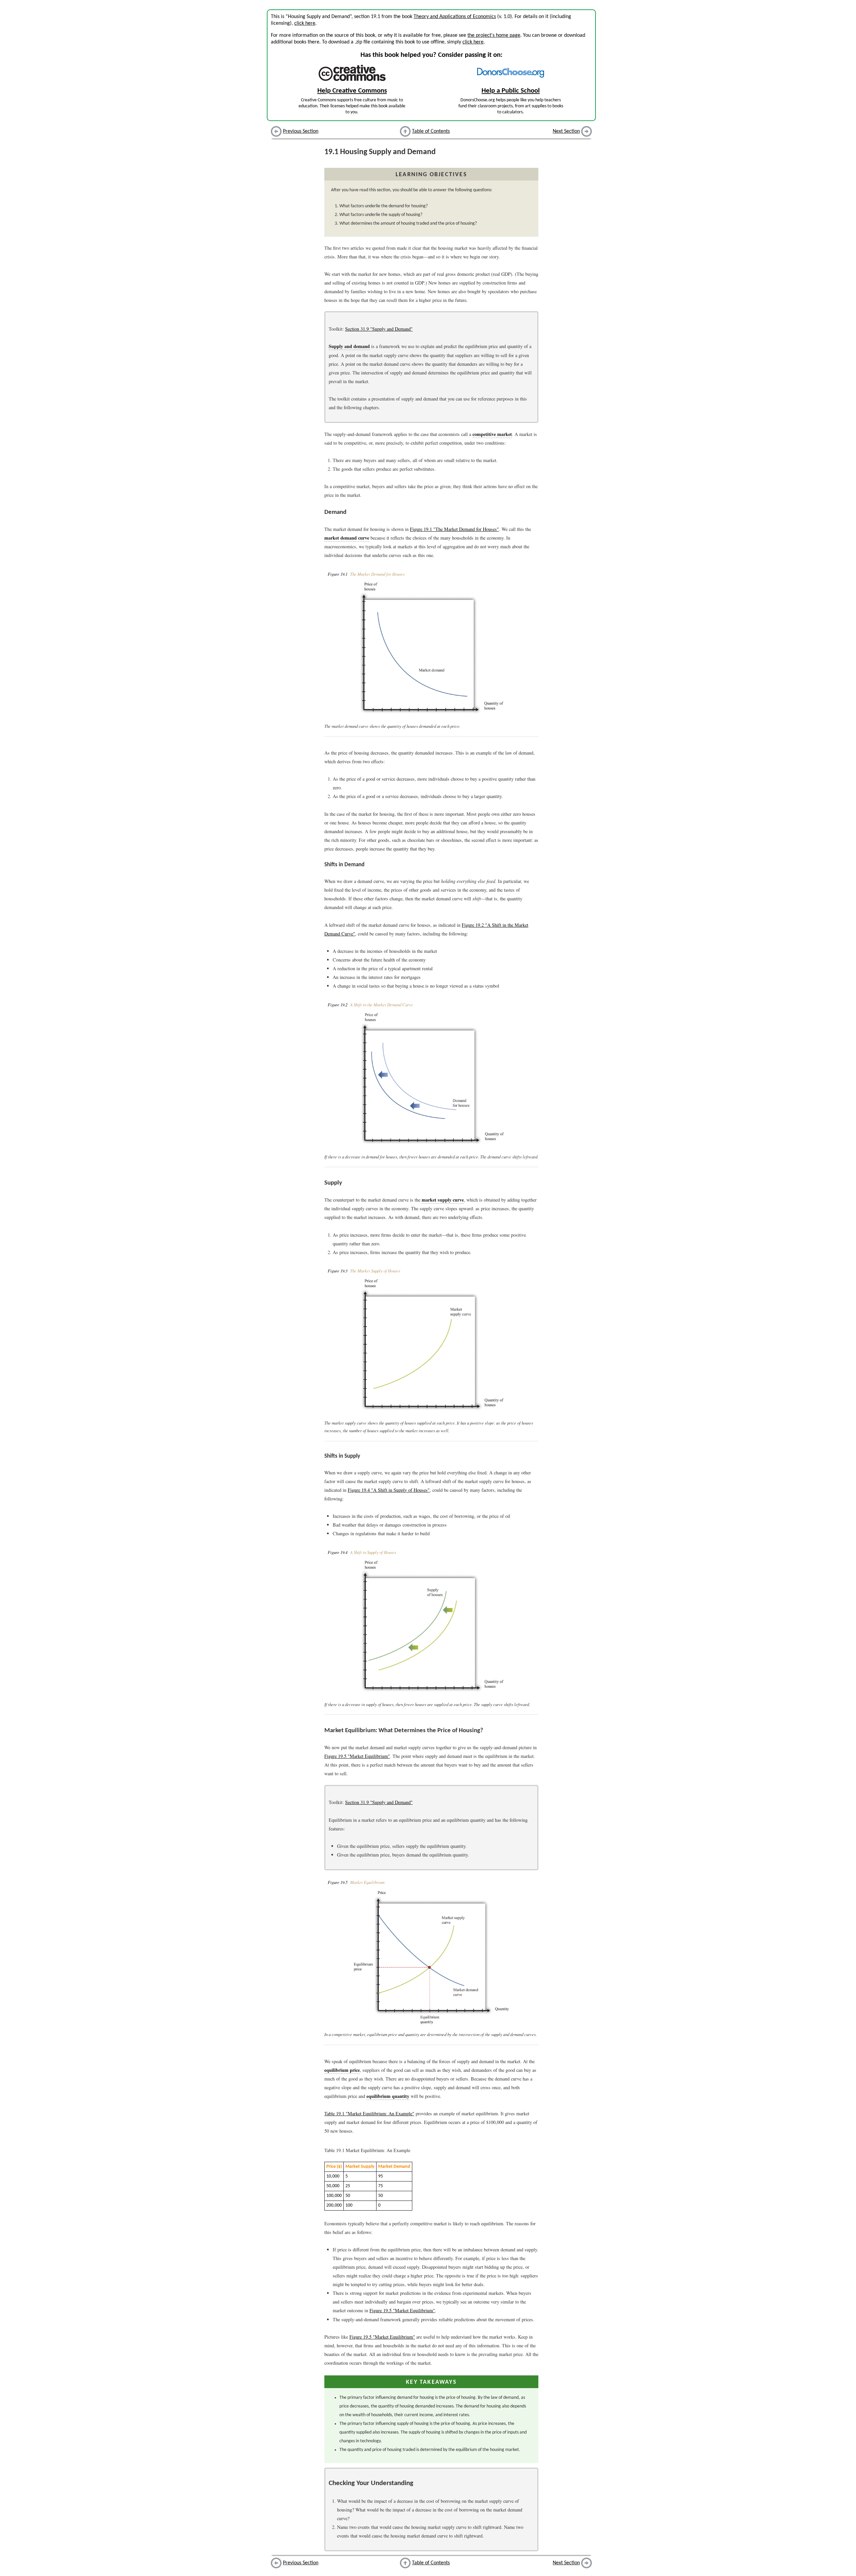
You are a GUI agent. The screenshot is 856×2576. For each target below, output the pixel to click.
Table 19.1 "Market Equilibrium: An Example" (369, 2113)
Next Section (566, 131)
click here (305, 23)
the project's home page (494, 35)
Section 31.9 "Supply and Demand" (379, 329)
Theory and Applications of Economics (455, 17)
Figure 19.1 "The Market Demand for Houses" (454, 529)
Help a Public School (511, 91)
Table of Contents (431, 131)
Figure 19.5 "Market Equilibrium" (357, 1756)
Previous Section (301, 131)
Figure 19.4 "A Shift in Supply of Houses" (389, 1490)
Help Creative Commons (352, 91)
